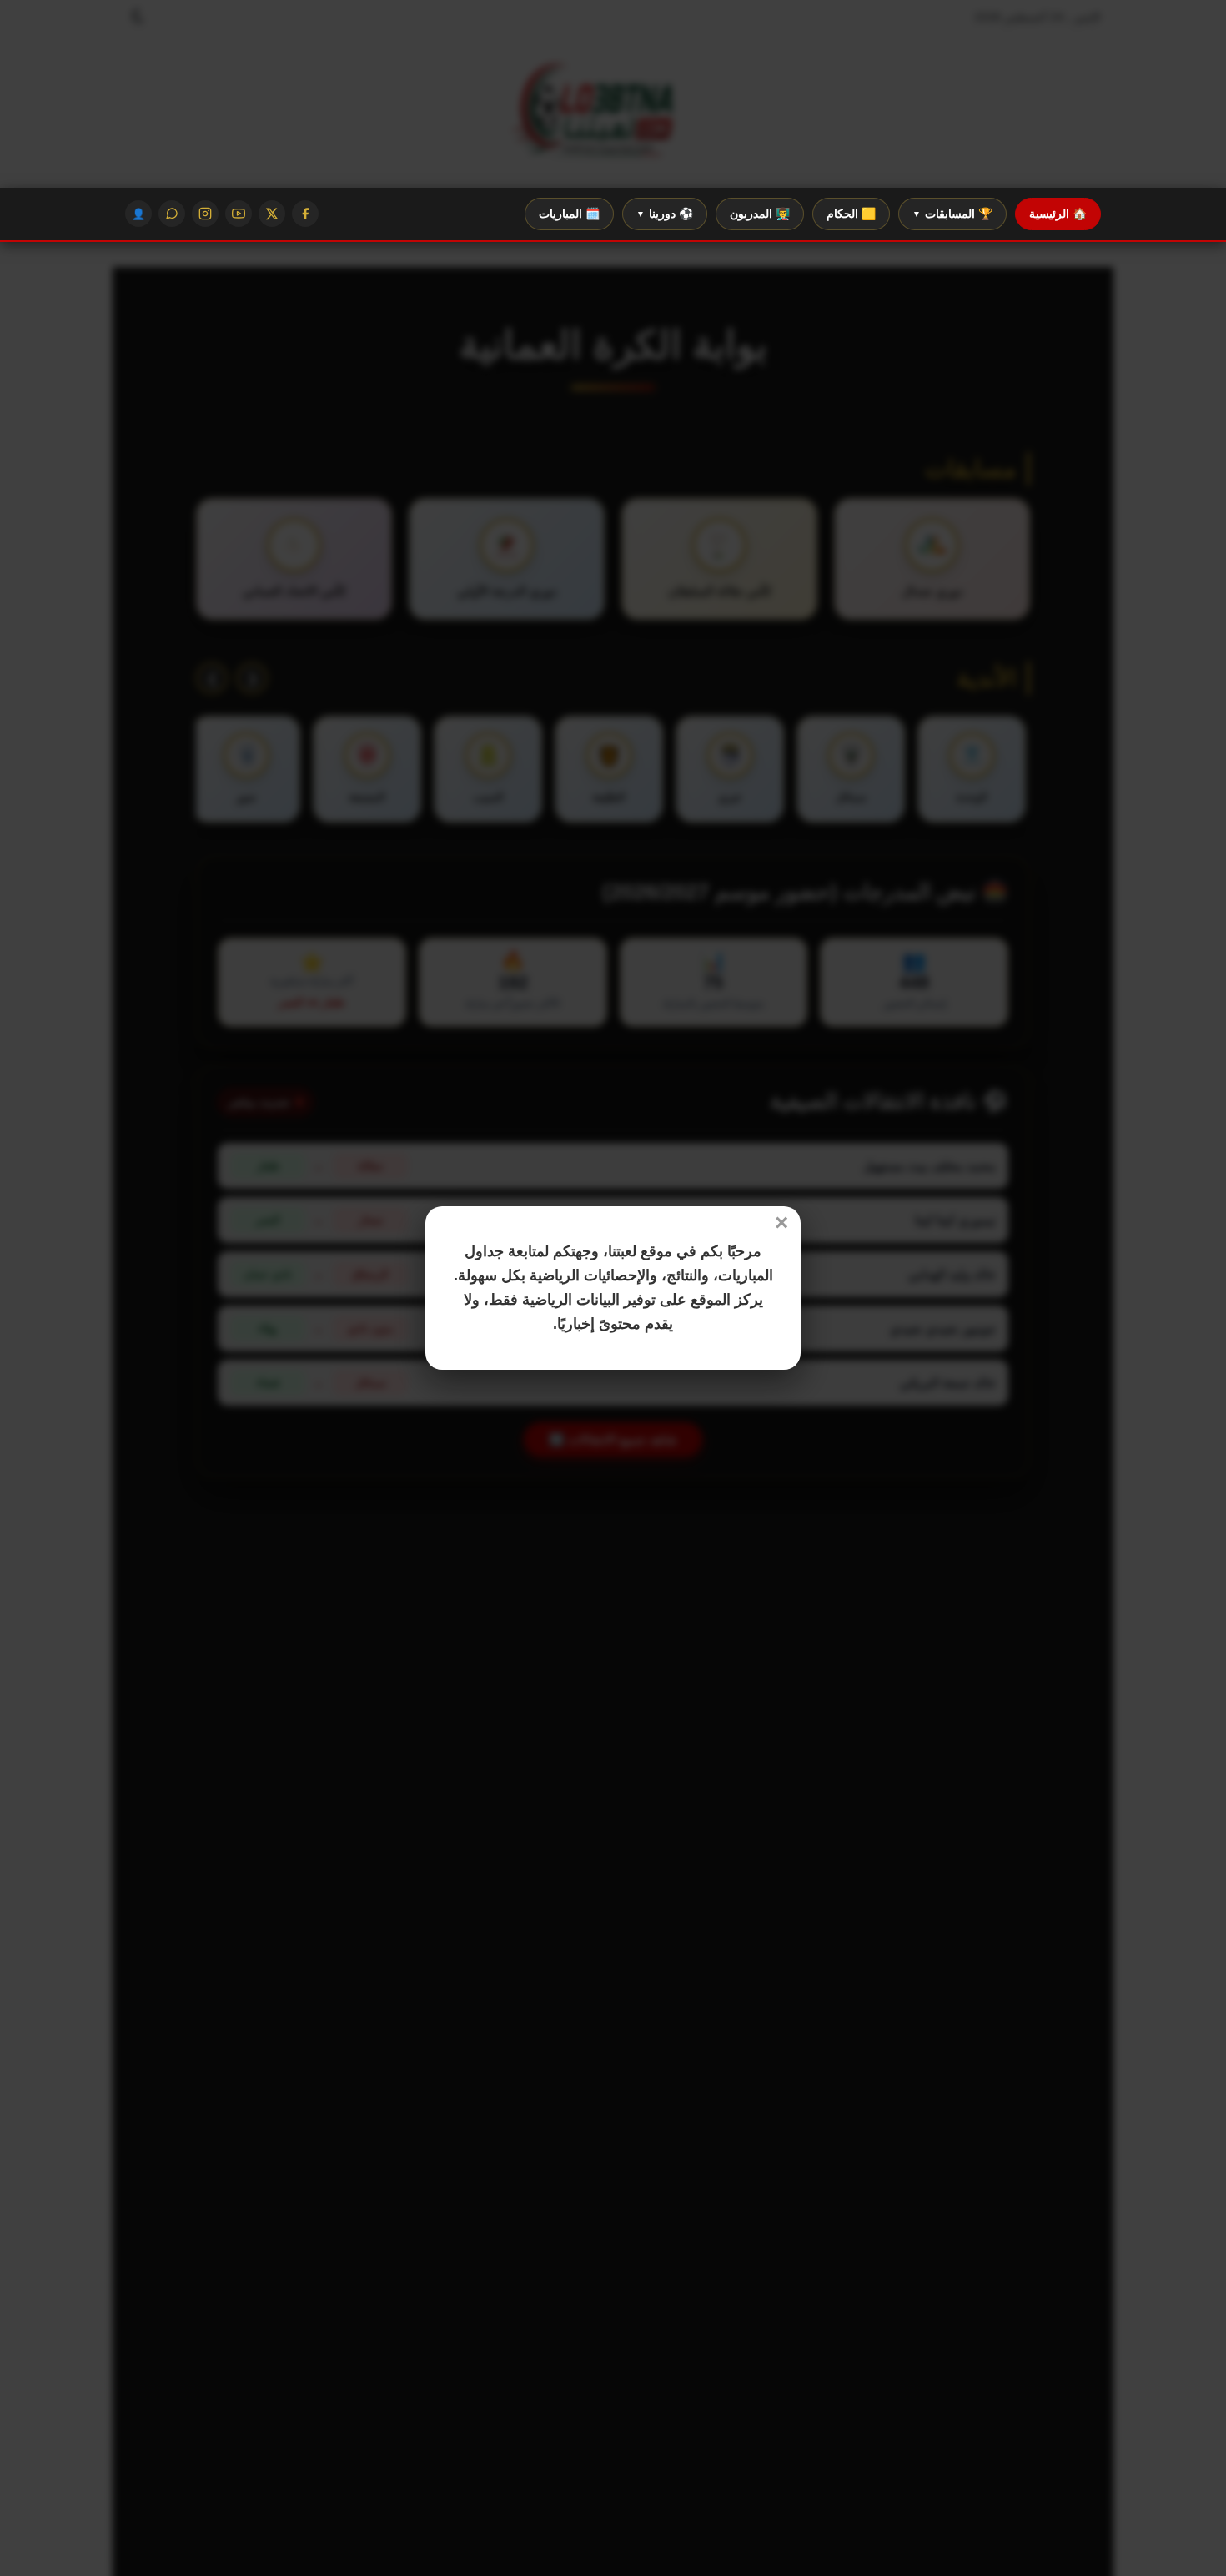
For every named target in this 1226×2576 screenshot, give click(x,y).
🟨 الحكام (851, 214)
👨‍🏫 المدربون (760, 214)
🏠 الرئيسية (1058, 214)
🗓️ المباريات (569, 214)
